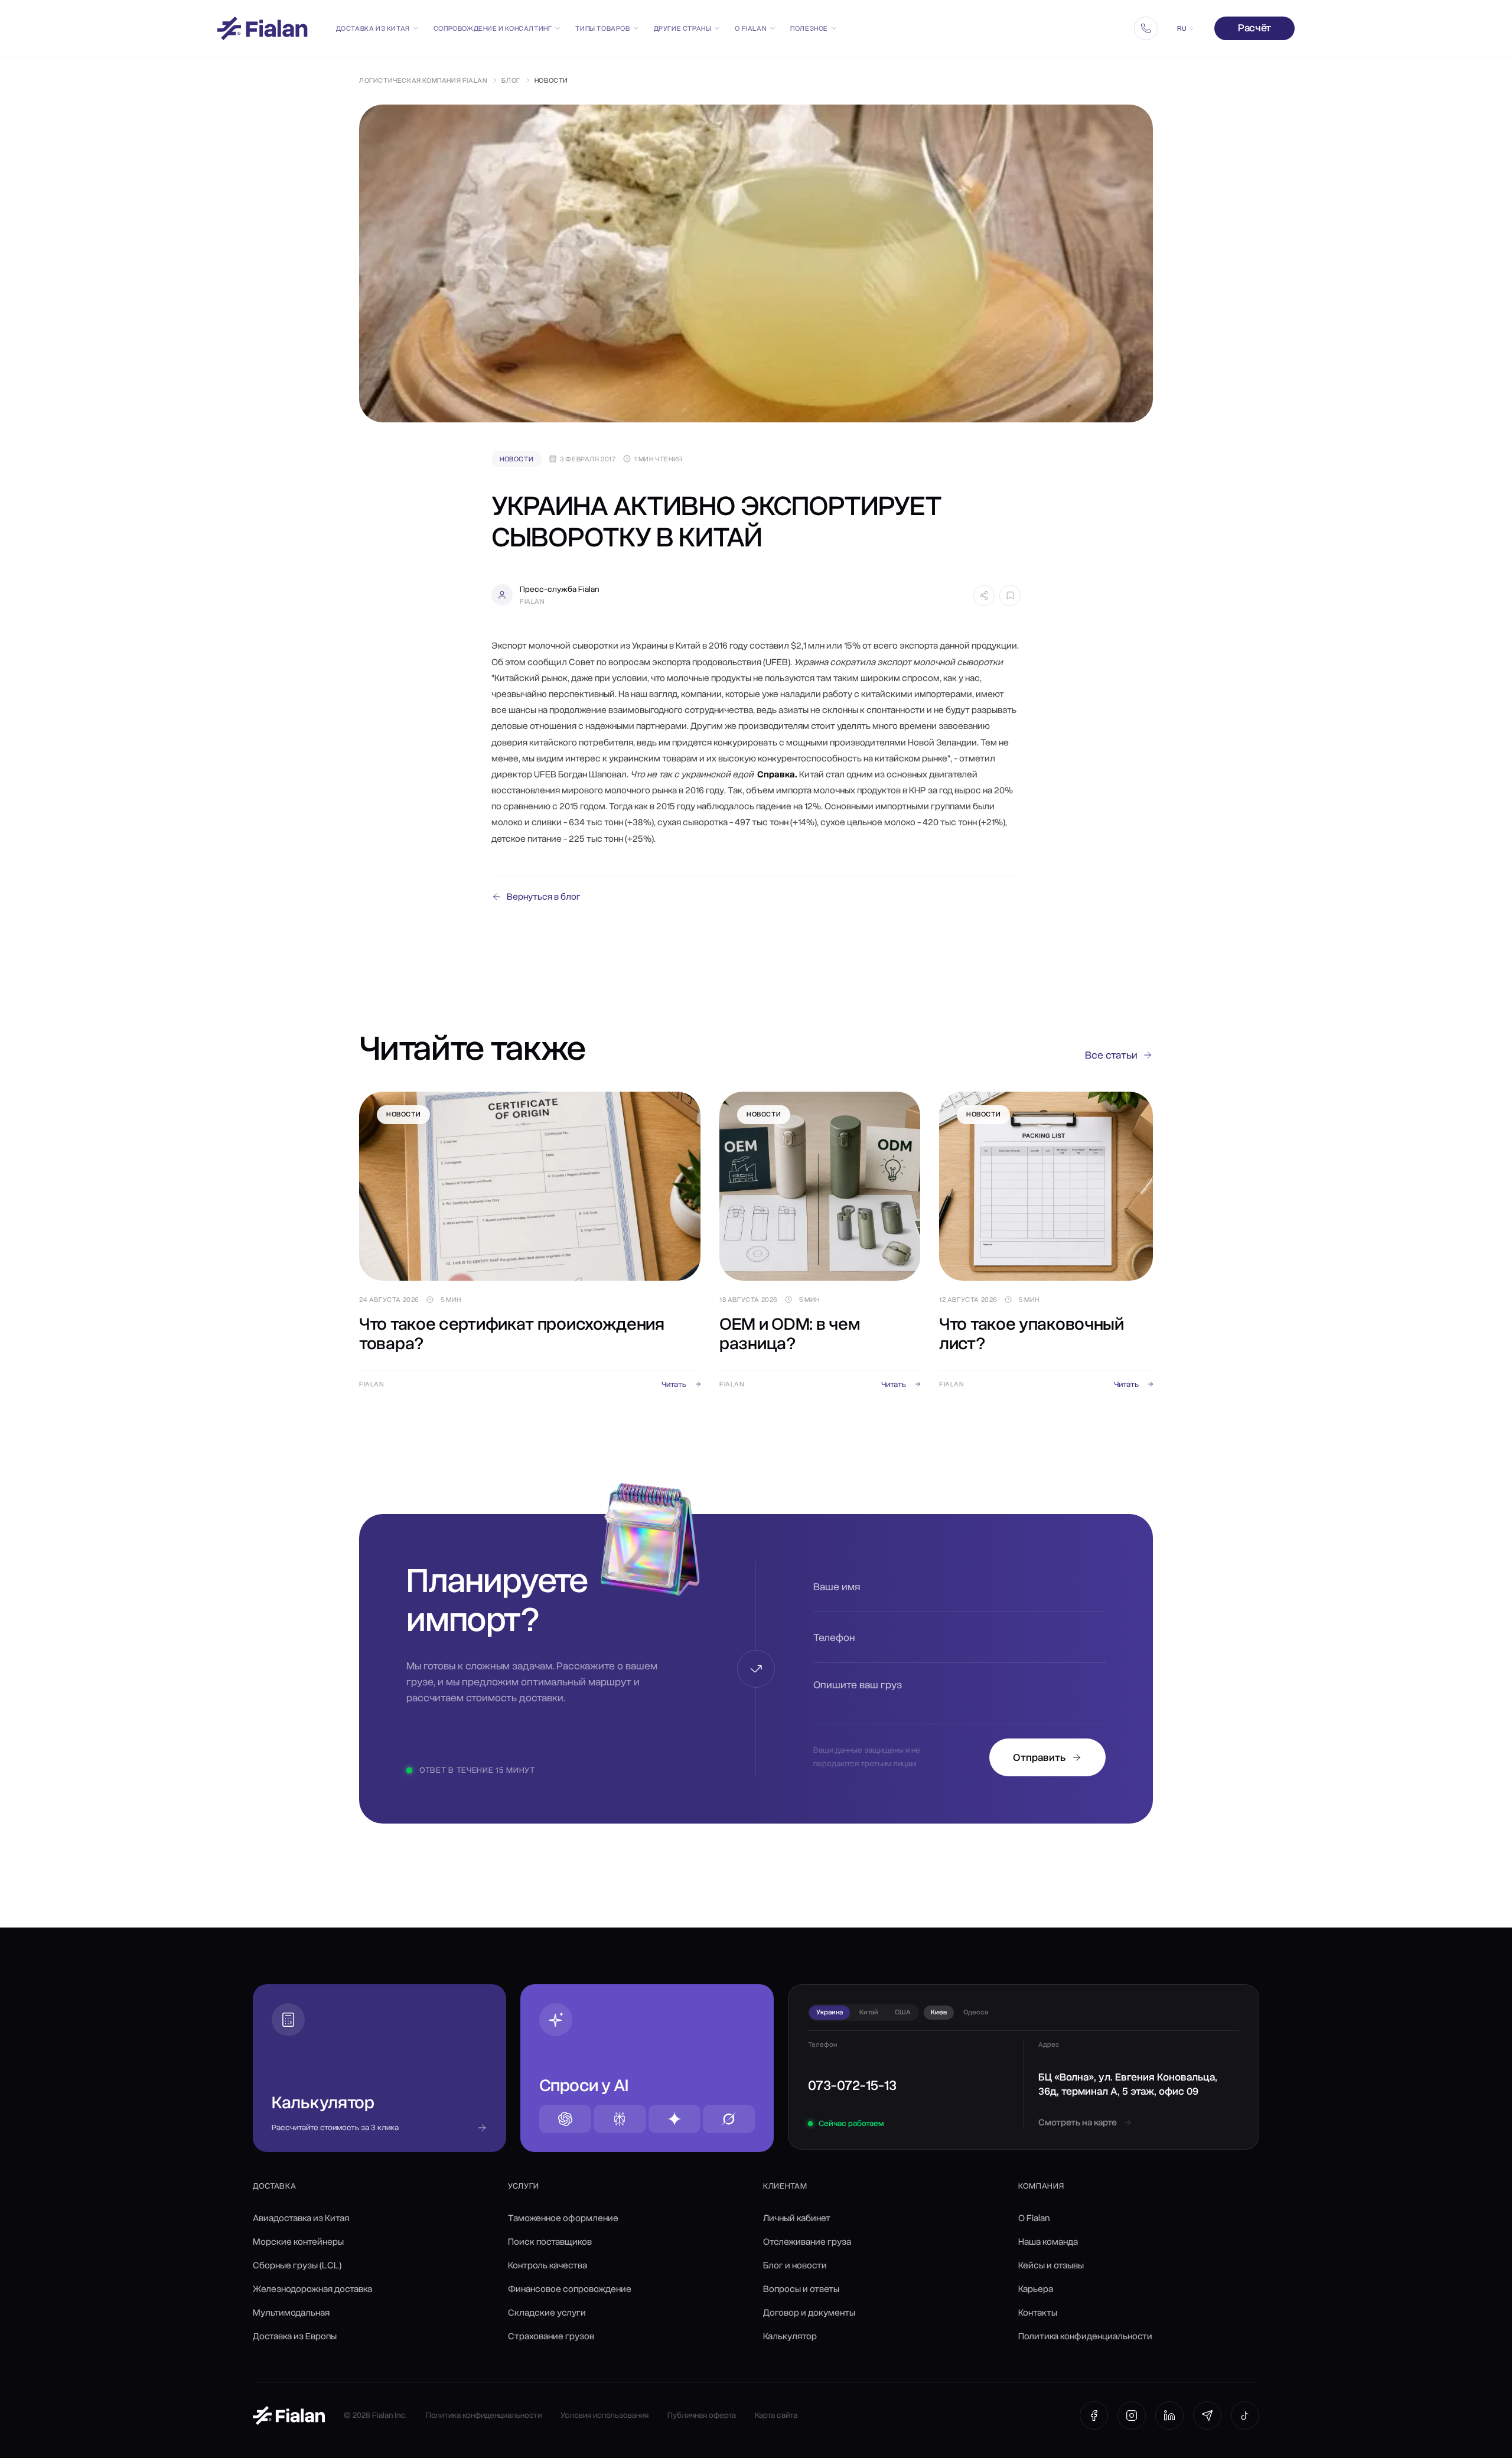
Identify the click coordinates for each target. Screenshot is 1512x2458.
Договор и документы (809, 2313)
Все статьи (1111, 1055)
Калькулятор (790, 2336)
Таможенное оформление (563, 2218)
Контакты (1038, 2313)
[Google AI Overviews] (674, 2119)
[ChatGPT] (565, 2119)
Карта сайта (776, 2415)
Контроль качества (548, 2265)
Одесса (976, 2012)
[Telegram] (1207, 2415)
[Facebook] (1094, 2415)
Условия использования (605, 2415)
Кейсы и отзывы (1051, 2265)
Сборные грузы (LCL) (297, 2265)
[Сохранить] (1010, 595)
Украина (830, 2012)
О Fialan (751, 28)
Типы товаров (602, 28)
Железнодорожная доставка (312, 2289)
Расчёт (1254, 28)
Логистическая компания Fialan (423, 80)
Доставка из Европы (295, 2336)
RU (1182, 28)
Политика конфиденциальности (1085, 2336)
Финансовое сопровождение (570, 2289)
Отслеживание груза (807, 2242)
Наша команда (1048, 2242)
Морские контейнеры (298, 2242)
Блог (511, 80)
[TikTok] (1245, 2415)
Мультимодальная (291, 2313)
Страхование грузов (551, 2336)
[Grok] (729, 2119)
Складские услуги (547, 2313)
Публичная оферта (702, 2415)
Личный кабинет (797, 2218)
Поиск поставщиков (550, 2242)
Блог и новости (795, 2265)
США (903, 2012)
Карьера (1036, 2289)
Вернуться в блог (544, 897)
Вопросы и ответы (801, 2289)
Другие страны (683, 28)
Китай (869, 2012)
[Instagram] (1132, 2415)
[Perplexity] (620, 2119)
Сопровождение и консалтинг (493, 28)
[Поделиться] (984, 595)
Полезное (809, 28)
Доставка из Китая (373, 28)
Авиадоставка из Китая (301, 2218)
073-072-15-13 (852, 2085)
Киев (939, 2012)
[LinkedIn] (1169, 2415)
